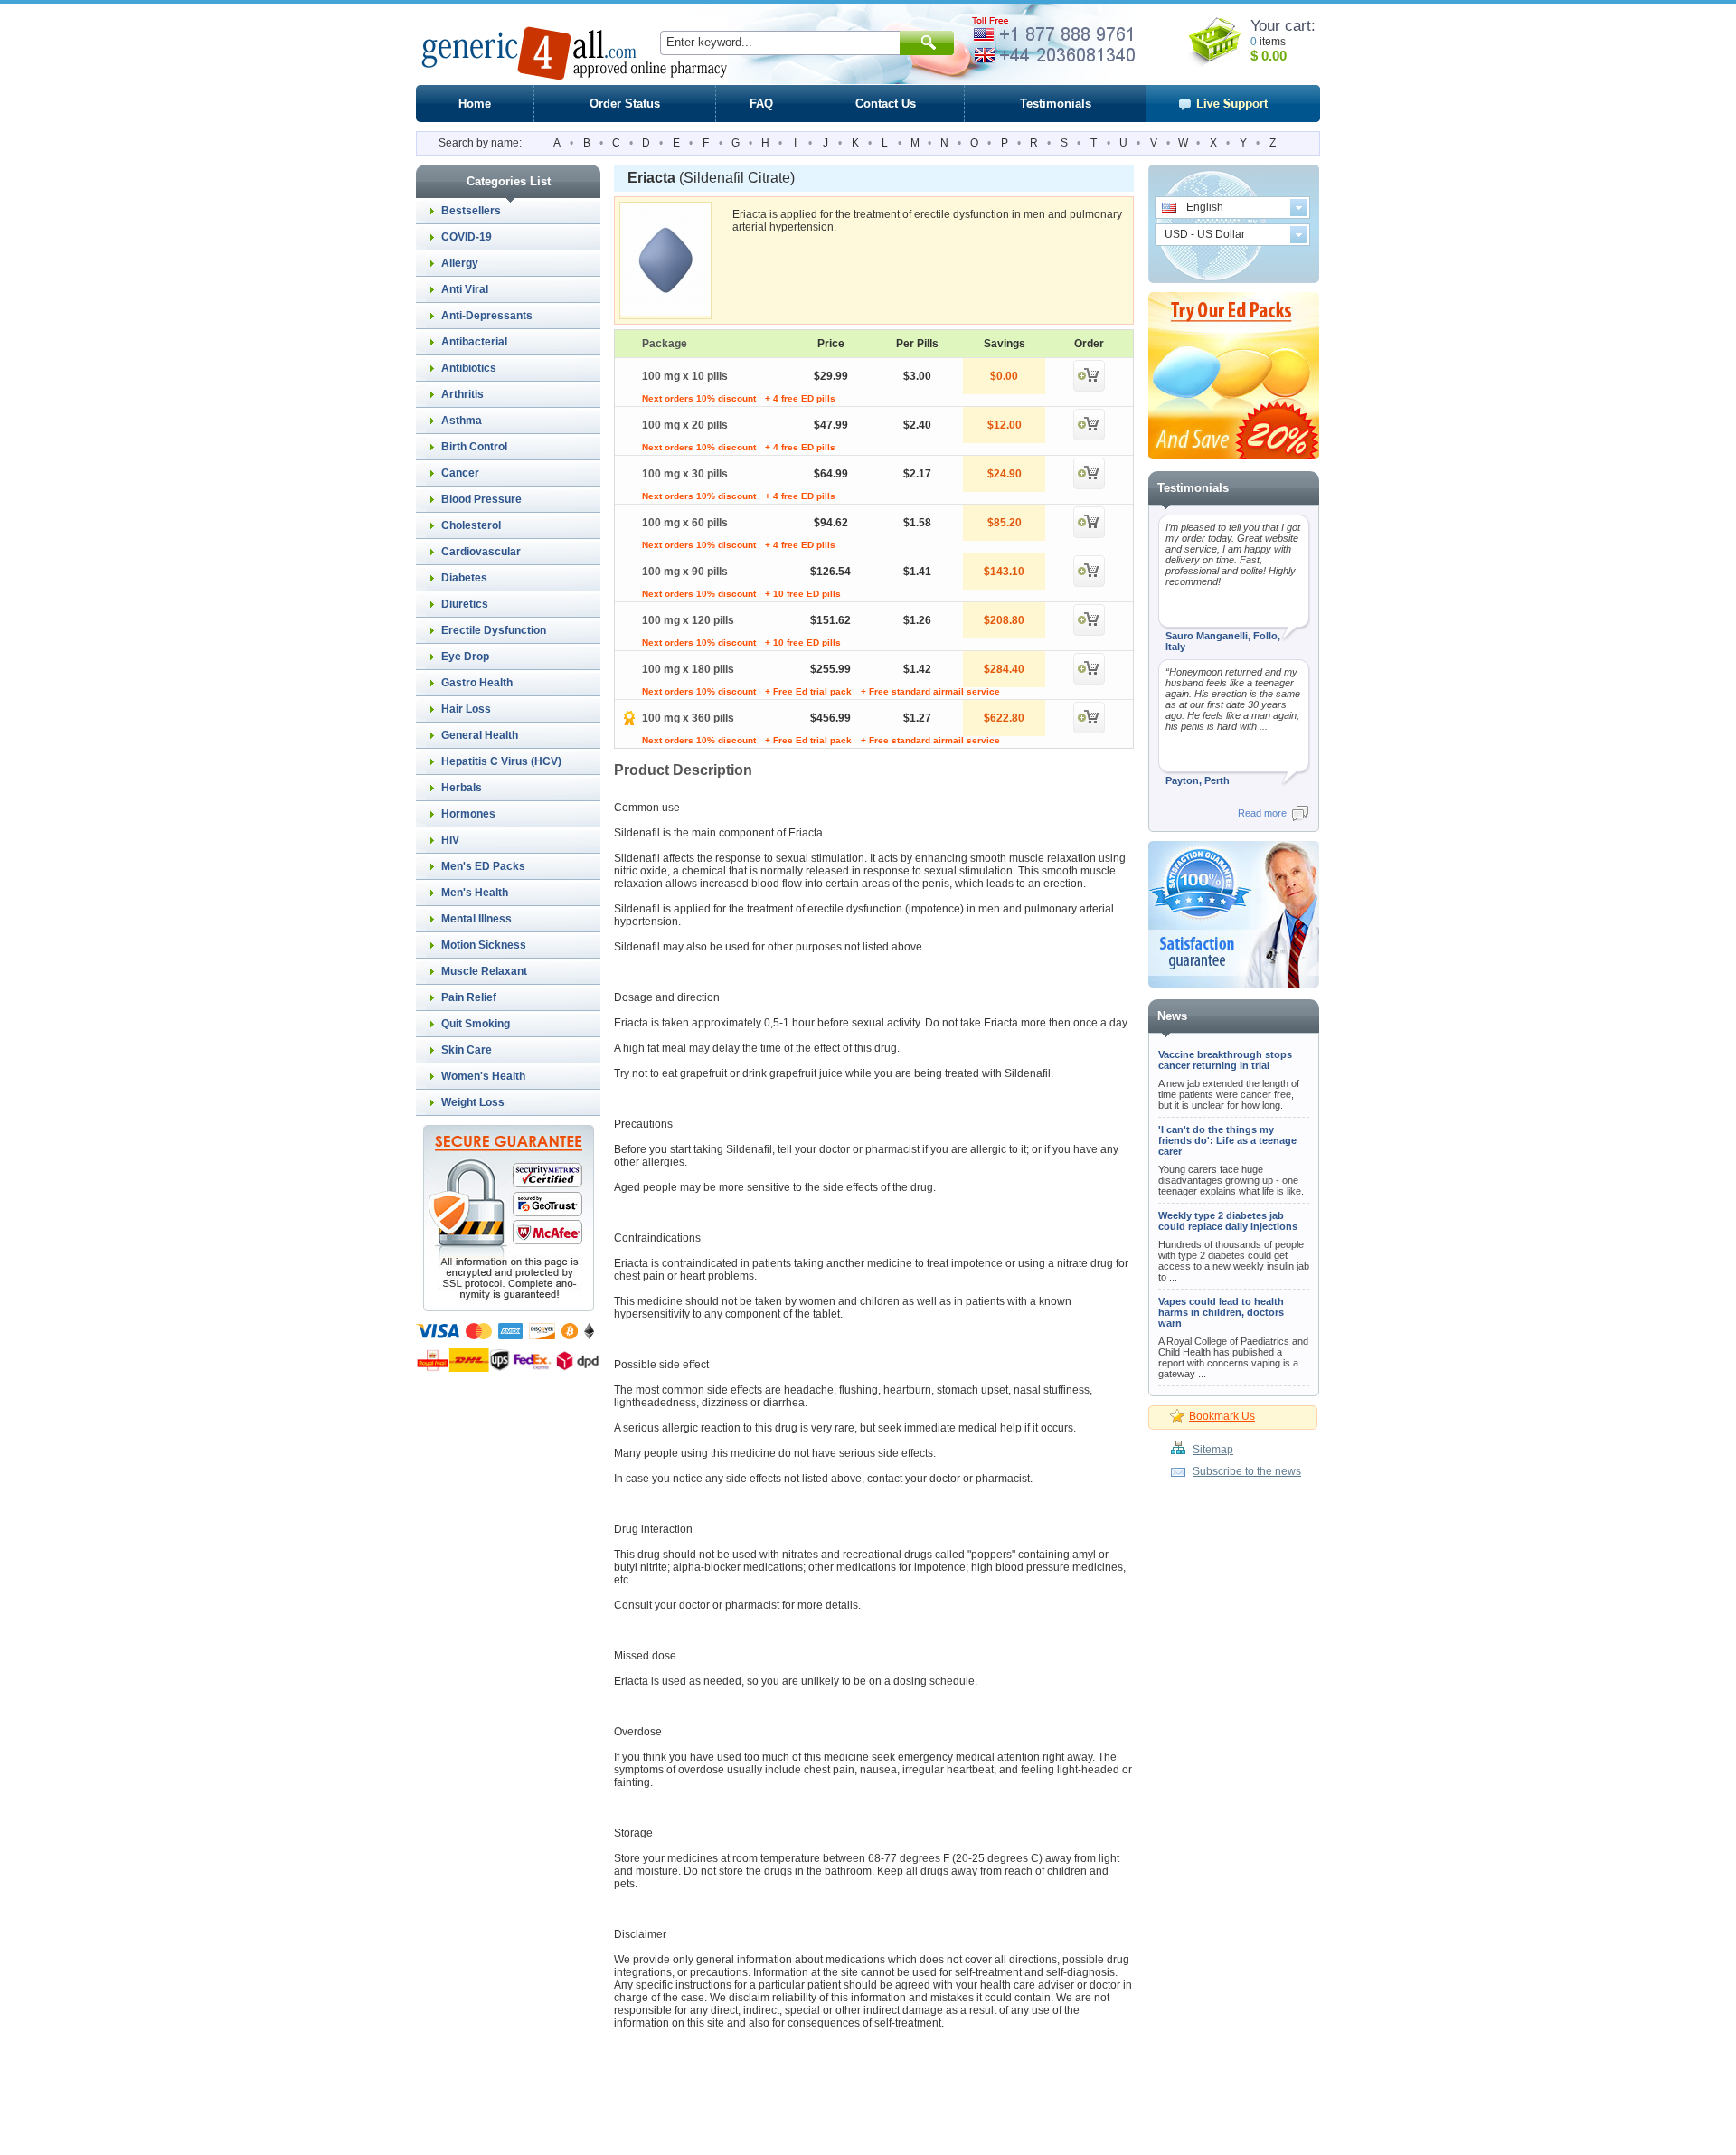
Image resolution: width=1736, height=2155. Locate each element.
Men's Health (475, 893)
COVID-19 (467, 237)
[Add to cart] (1089, 388)
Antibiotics (469, 368)
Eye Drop (465, 657)
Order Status (625, 104)
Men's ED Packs (483, 866)
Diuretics (465, 604)
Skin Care (467, 1050)
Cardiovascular (481, 552)
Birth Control (474, 447)
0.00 (1272, 56)
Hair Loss (466, 709)
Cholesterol (471, 525)
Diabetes (464, 578)
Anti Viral (465, 289)
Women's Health (483, 1076)
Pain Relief (469, 997)
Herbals (462, 788)
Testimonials (1056, 104)
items (1273, 42)
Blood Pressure (481, 499)
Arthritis (462, 394)
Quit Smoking (476, 1024)
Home (475, 104)
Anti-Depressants (487, 316)
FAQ (761, 104)
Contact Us (886, 104)
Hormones (468, 814)
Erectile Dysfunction (494, 630)
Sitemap (1213, 1450)
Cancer (460, 473)
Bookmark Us (1222, 1416)
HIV (450, 840)
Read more (1262, 813)
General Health (480, 735)
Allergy (460, 263)
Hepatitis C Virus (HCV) (501, 761)
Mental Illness (476, 919)
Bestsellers (471, 211)
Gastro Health (477, 683)
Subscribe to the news (1247, 1471)
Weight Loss (473, 1102)
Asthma (462, 421)
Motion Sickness (484, 945)
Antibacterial (474, 342)
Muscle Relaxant (484, 971)
